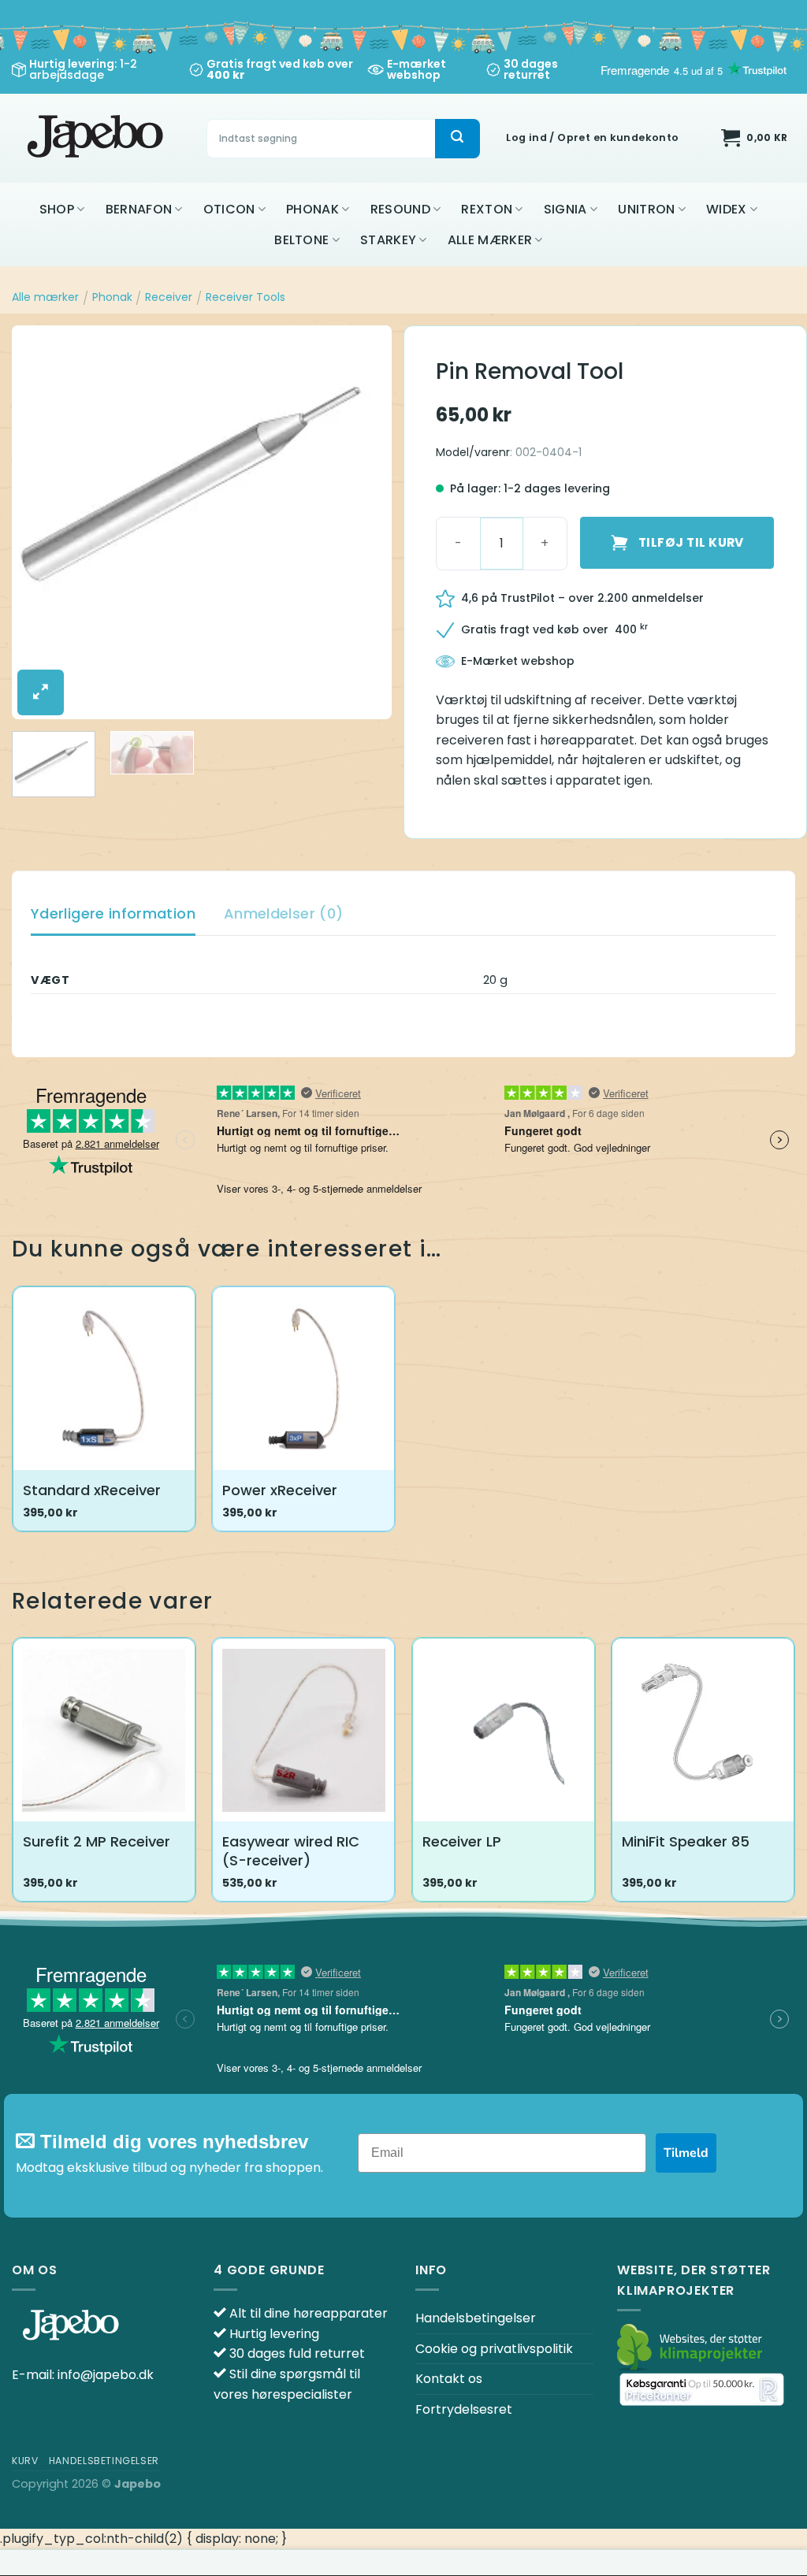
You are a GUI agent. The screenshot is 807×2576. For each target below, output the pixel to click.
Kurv (25, 2461)
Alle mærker (490, 240)
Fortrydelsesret (464, 2409)
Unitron (646, 209)
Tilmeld (686, 2153)
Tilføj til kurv (691, 542)
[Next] (364, 522)
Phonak (312, 209)
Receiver (169, 297)
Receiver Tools (245, 297)
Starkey (388, 240)
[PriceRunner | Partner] (702, 2389)
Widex (727, 209)
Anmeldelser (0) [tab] (283, 913)
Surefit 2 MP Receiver (97, 1841)
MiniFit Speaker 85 (686, 1841)
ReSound (400, 209)
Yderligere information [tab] (113, 913)
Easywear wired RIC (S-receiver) (291, 1851)
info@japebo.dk (106, 2375)
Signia (565, 209)
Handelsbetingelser (476, 2318)
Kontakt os (449, 2379)
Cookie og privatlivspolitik (494, 2349)
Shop (57, 209)
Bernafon (139, 209)
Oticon (229, 209)
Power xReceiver (280, 1490)
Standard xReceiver (92, 1490)
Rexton (487, 209)
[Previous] (39, 522)
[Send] (457, 139)
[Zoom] (41, 692)
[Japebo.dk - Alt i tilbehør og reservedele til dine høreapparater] (97, 138)
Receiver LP (462, 1841)
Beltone (301, 240)
